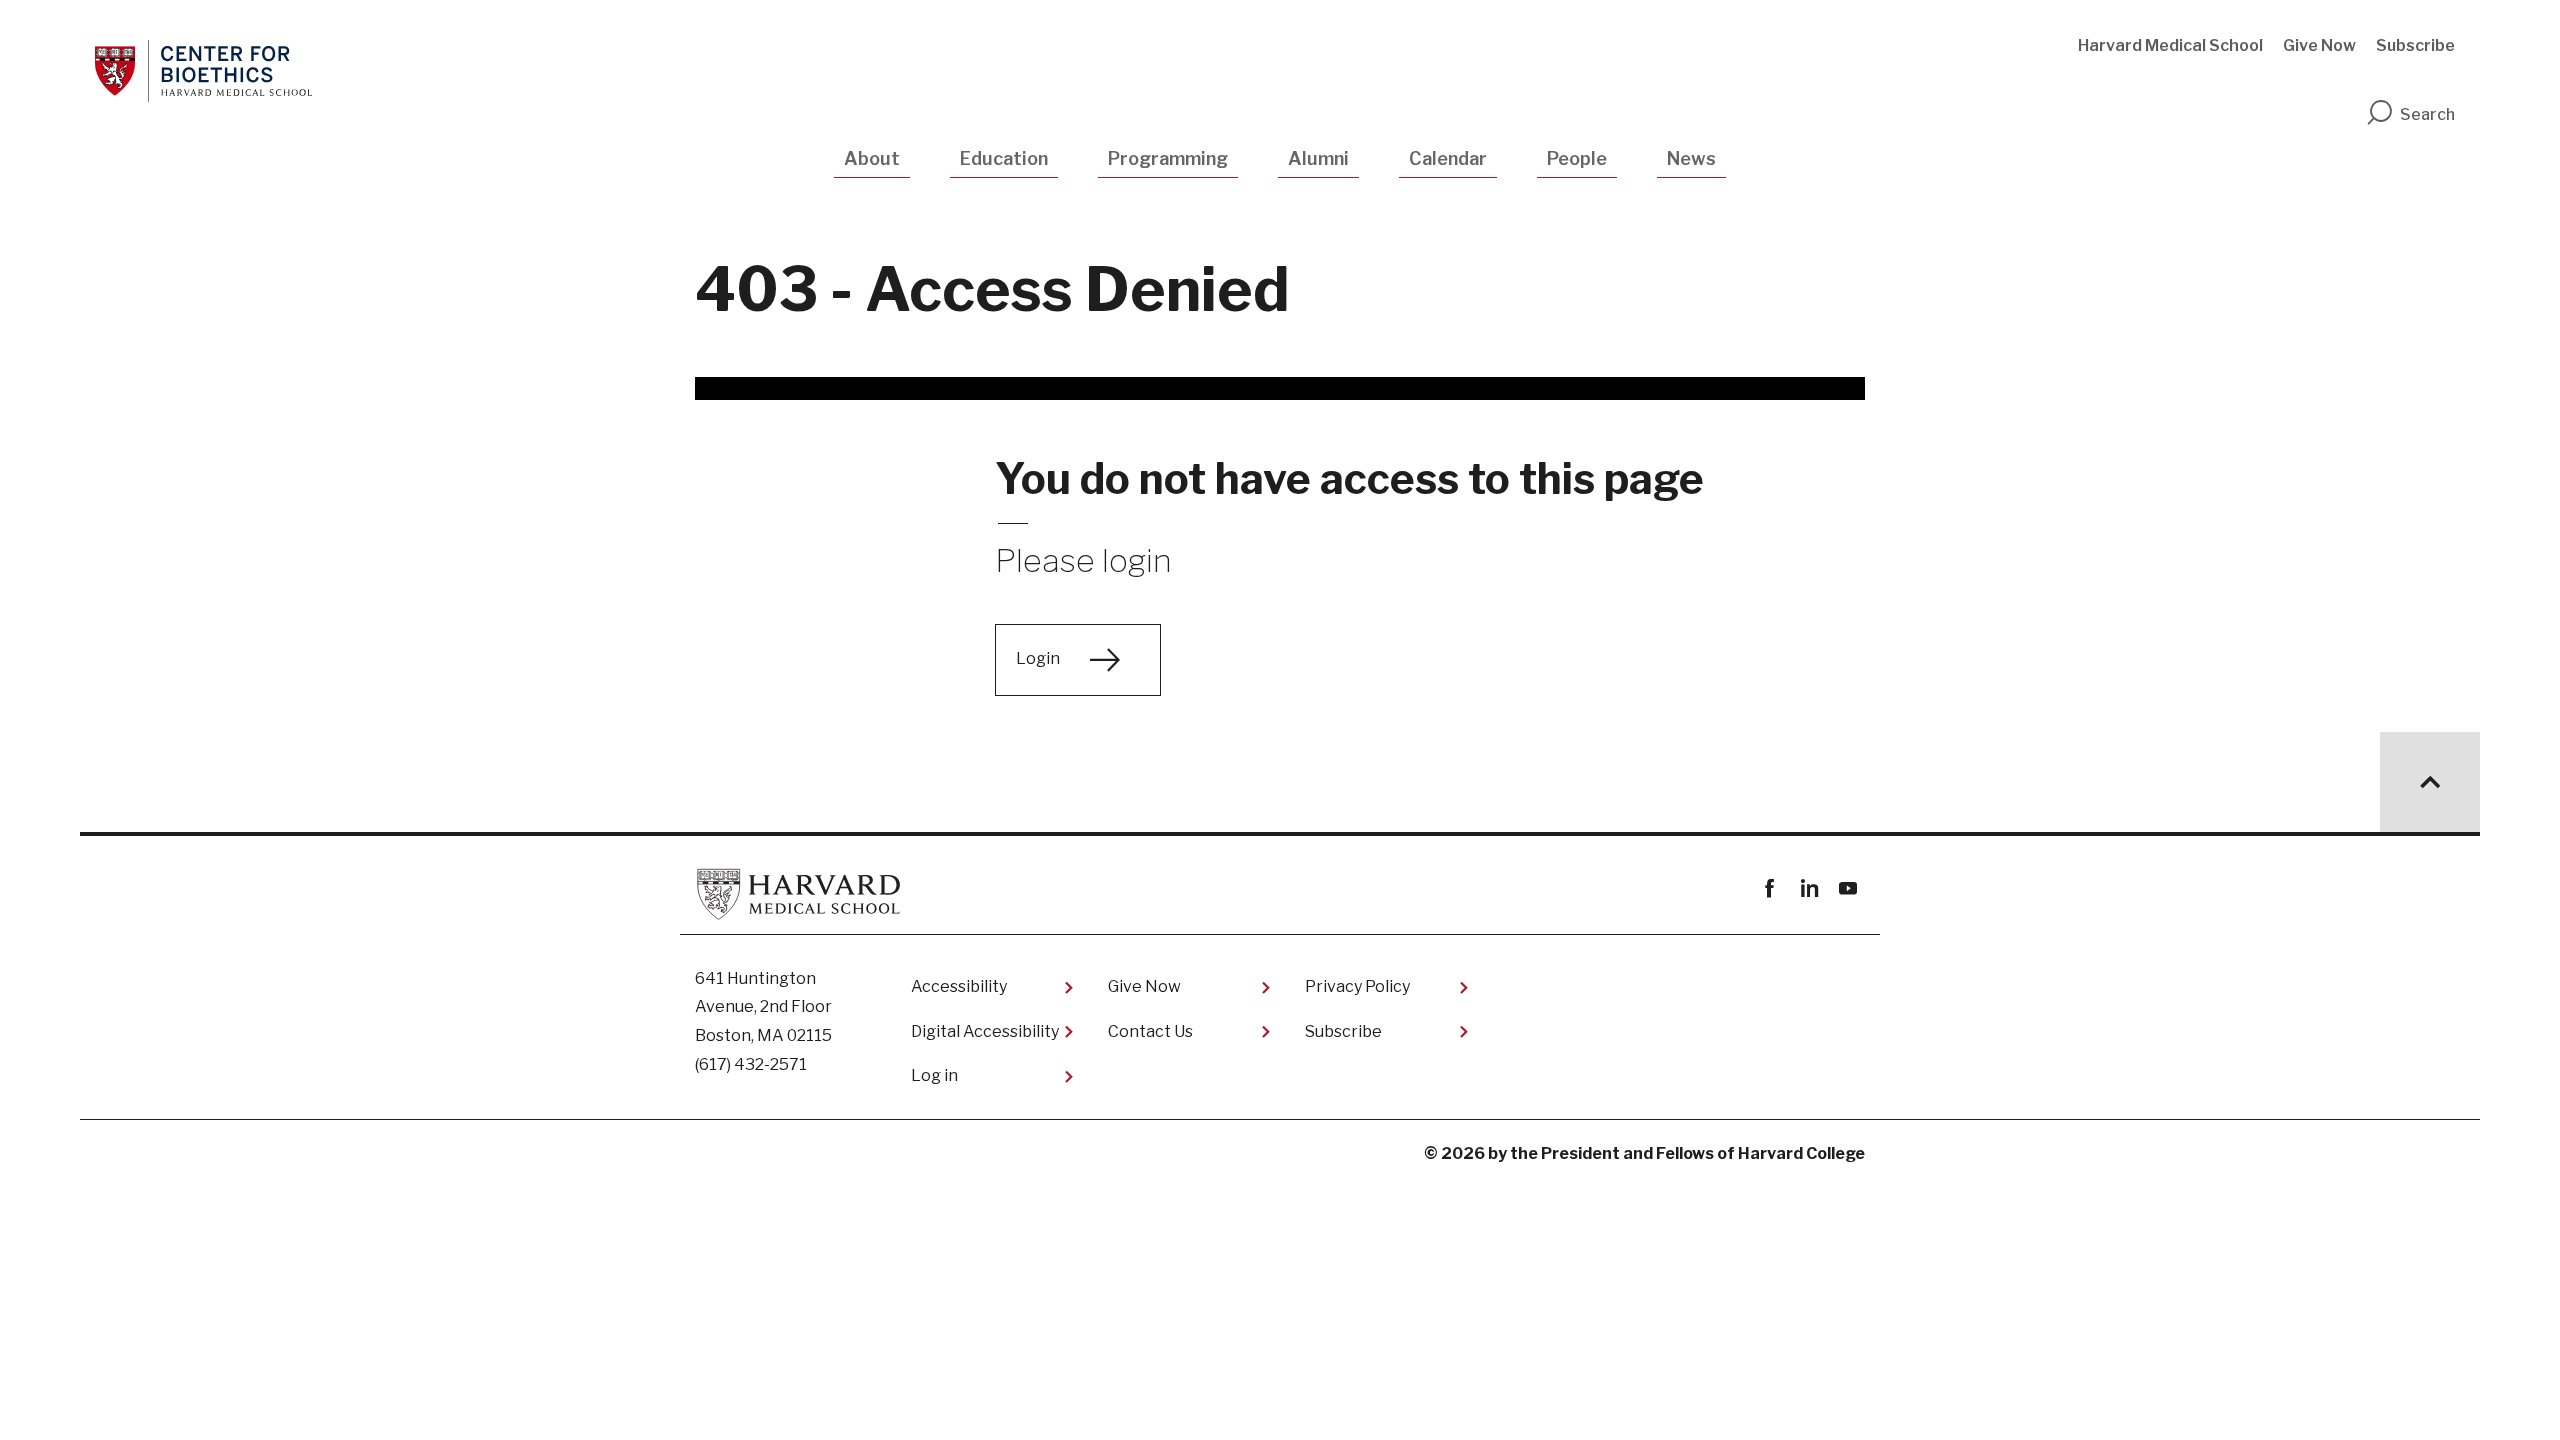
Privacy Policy (1357, 986)
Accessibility (959, 986)
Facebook (1769, 888)
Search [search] (2427, 114)
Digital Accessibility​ (985, 1031)
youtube (1847, 888)
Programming (1168, 158)
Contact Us (1150, 1031)
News (1691, 158)
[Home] (203, 71)
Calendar (1448, 158)
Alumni (1318, 158)
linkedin (1808, 888)
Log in (934, 1075)
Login (1038, 658)
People (1577, 158)
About (872, 158)
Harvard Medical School (2170, 45)
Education (1004, 158)
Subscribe (2415, 45)
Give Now (2319, 45)
